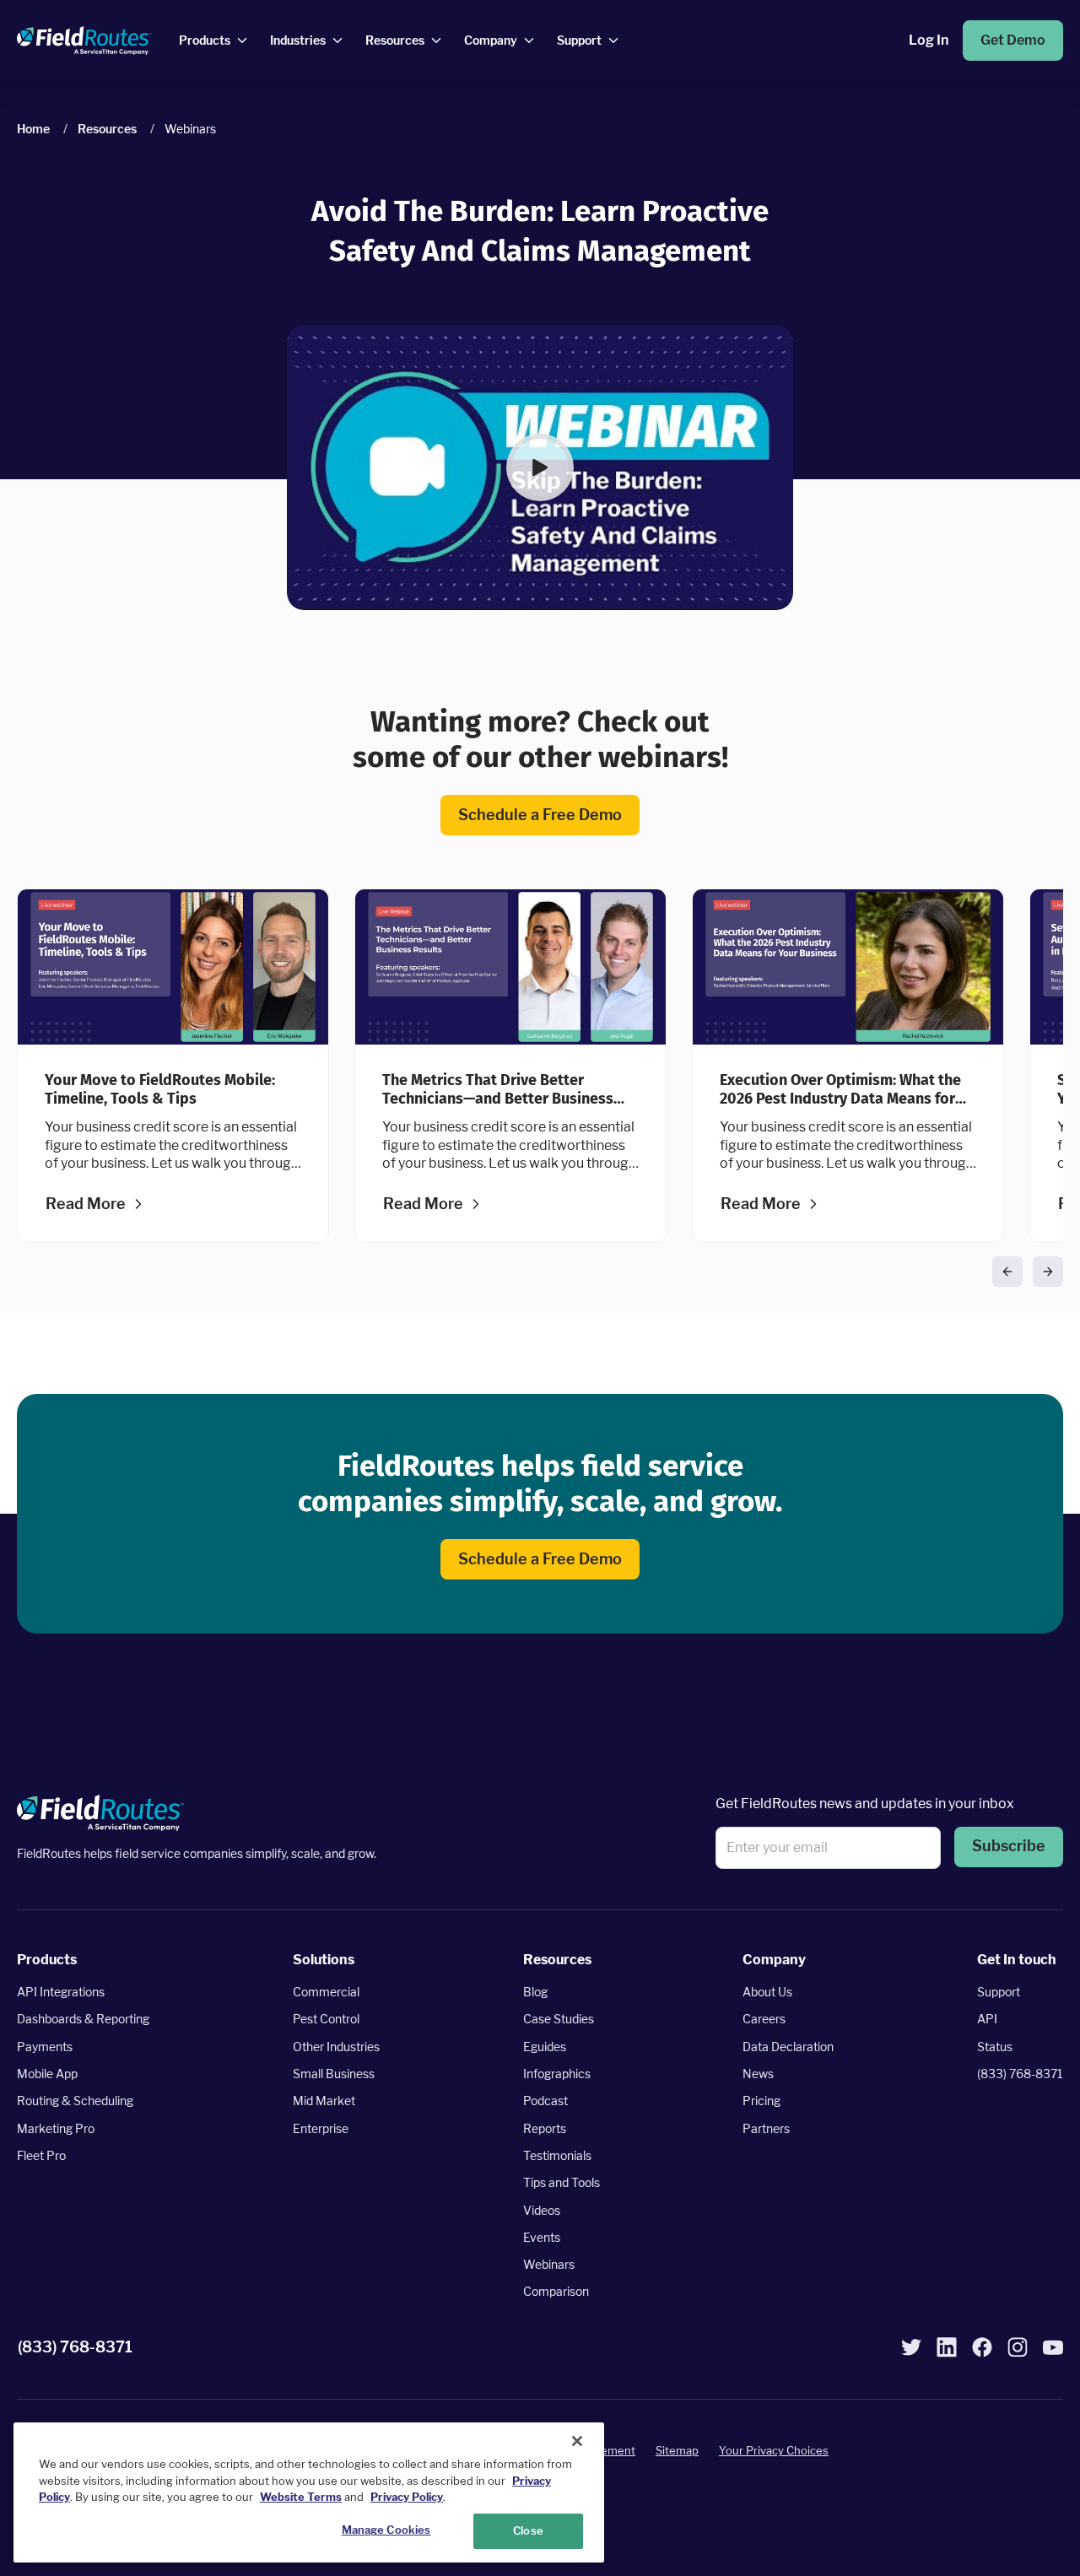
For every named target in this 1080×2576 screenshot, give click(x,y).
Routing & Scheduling (75, 2101)
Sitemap (677, 2450)
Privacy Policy (407, 2497)
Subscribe (1009, 1847)
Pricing (761, 2101)
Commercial (326, 1992)
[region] (309, 2492)
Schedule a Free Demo (540, 815)
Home (33, 129)
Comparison (556, 2292)
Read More (86, 1204)
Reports (545, 2128)
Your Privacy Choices (774, 2450)
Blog (535, 1992)
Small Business (334, 2074)
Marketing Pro (56, 2128)
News (758, 2074)
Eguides (545, 2047)
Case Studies (559, 2020)
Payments (45, 2047)
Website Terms (301, 2497)
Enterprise (321, 2128)
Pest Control (326, 2020)
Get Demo (1013, 40)
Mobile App (47, 2074)
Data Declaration (788, 2047)
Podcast (545, 2101)
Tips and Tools (562, 2182)
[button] (540, 467)
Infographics (557, 2074)
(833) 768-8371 (1020, 2074)
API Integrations (61, 1992)
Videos (542, 2210)
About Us (767, 1992)
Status (995, 2047)
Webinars (549, 2264)
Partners (766, 2128)
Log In (929, 40)
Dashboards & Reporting (83, 2020)
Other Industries (336, 2047)
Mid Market (324, 2101)
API (987, 2020)
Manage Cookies (386, 2530)
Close (528, 2530)
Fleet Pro (41, 2155)
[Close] (577, 2441)
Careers (764, 2020)
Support (999, 1992)
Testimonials (557, 2155)
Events (542, 2237)
